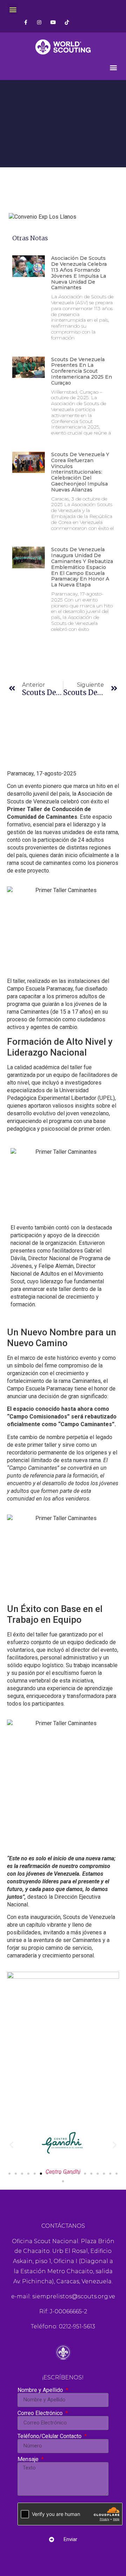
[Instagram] (39, 22)
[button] (13, 9)
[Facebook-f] (26, 22)
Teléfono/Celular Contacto (50, 2436)
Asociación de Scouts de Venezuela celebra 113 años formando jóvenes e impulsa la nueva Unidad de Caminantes (79, 273)
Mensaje (29, 2459)
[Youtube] (53, 22)
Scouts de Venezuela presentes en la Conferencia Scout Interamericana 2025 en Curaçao (82, 371)
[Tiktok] (67, 22)
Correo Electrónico (41, 2413)
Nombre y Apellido (41, 2390)
